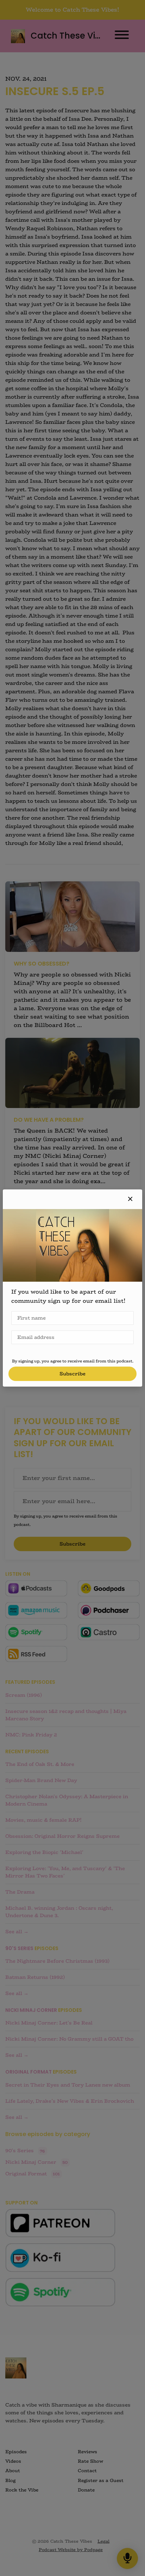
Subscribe (72, 1374)
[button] (130, 1199)
